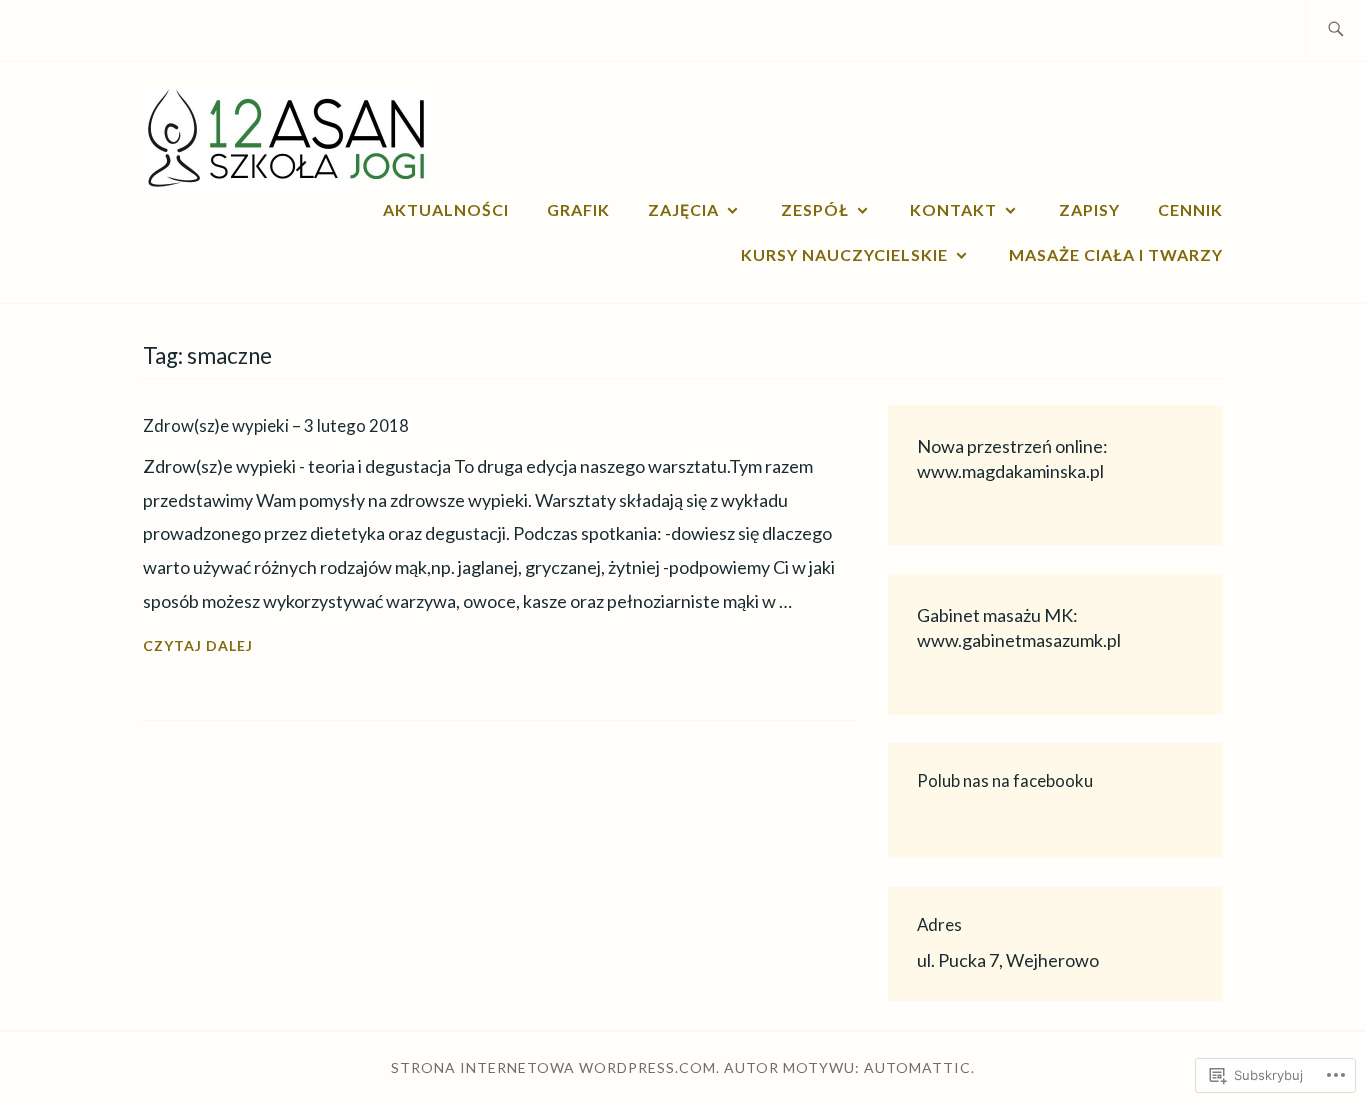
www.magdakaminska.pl (1010, 471)
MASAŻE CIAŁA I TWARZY (1116, 254)
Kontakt (953, 209)
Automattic (917, 1067)
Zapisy (1089, 209)
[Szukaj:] (1335, 30)
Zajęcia (683, 209)
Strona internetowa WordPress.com (553, 1067)
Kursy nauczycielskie (844, 254)
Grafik (578, 209)
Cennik (1190, 209)
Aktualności (446, 209)
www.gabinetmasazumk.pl (1019, 640)
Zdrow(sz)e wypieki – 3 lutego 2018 (276, 425)
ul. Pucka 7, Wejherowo (1008, 960)
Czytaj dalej (198, 647)
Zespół (815, 209)
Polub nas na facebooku (1005, 780)
